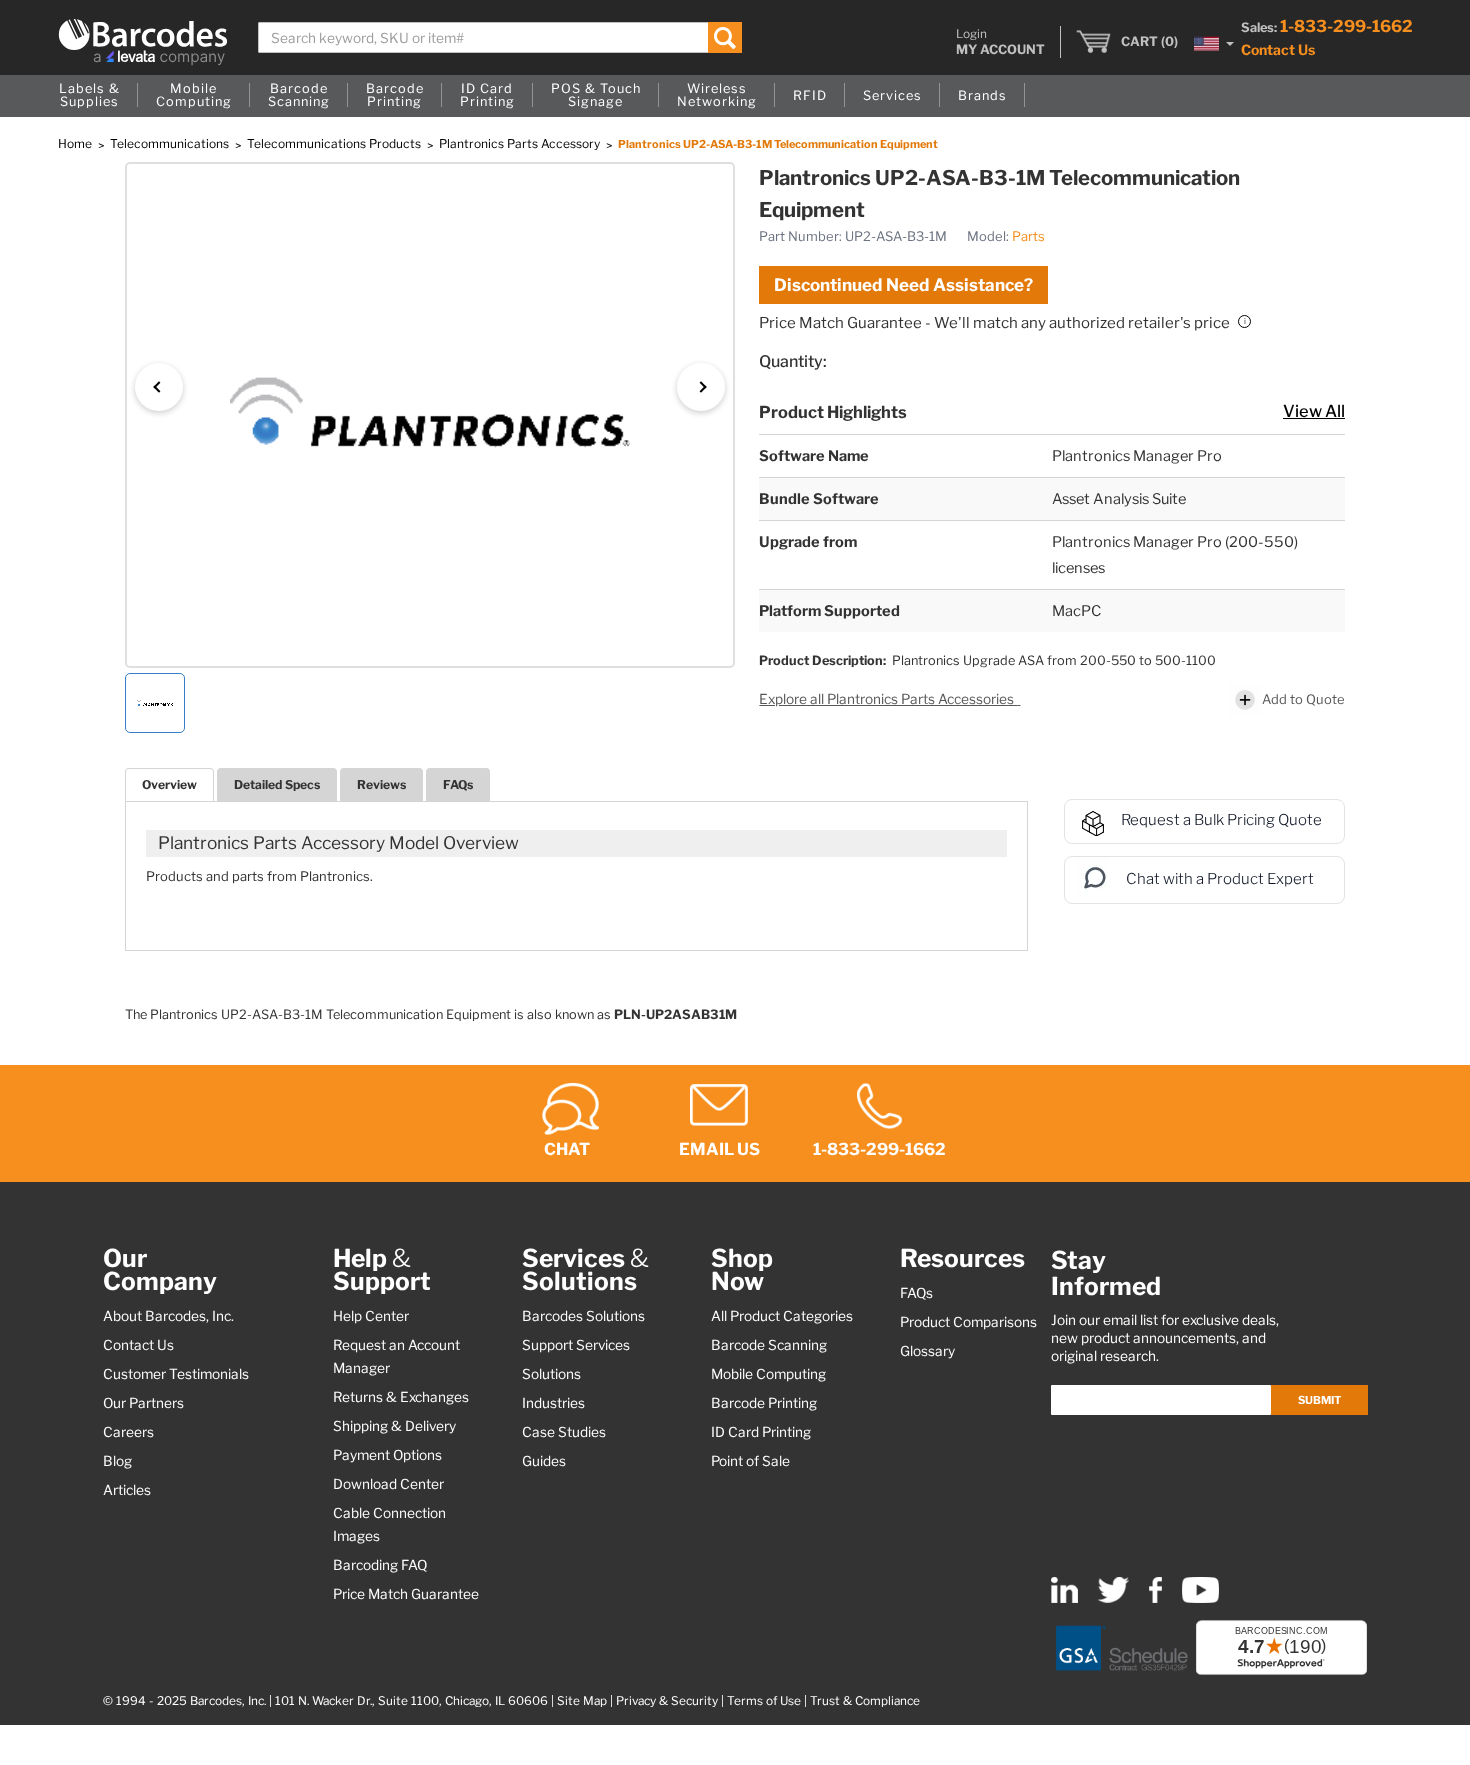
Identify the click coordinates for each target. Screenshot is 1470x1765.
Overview (169, 784)
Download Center (388, 1484)
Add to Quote (1303, 699)
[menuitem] (89, 96)
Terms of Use (764, 1701)
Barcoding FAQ (380, 1565)
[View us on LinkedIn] (1064, 1598)
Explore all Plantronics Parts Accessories (888, 699)
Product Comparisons (968, 1322)
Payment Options (387, 1455)
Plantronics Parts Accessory (521, 143)
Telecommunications (171, 143)
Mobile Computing (768, 1374)
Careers (128, 1432)
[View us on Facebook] (1155, 1598)
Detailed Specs (277, 784)
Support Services (576, 1345)
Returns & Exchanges (401, 1397)
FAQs (458, 784)
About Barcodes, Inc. (168, 1316)
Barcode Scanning (769, 1345)
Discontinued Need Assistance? (903, 285)
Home (76, 143)
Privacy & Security (667, 1701)
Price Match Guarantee (406, 1594)
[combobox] (500, 37)
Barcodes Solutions (583, 1316)
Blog (117, 1461)
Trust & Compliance (865, 1701)
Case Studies (564, 1432)
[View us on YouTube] (1200, 1598)
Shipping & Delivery (394, 1426)
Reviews (381, 784)
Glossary (927, 1351)
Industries (553, 1403)
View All (1314, 411)
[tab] (169, 784)
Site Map (582, 1701)
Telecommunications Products (335, 143)
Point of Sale (750, 1461)
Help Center (371, 1316)
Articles (127, 1490)
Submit (1319, 1400)
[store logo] (143, 42)
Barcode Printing (764, 1403)
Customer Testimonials (176, 1374)
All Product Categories (782, 1316)
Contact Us (1278, 49)
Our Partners (143, 1403)
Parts (1028, 236)
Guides (544, 1461)
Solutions (551, 1374)
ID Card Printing (761, 1432)
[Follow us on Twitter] (1113, 1598)
